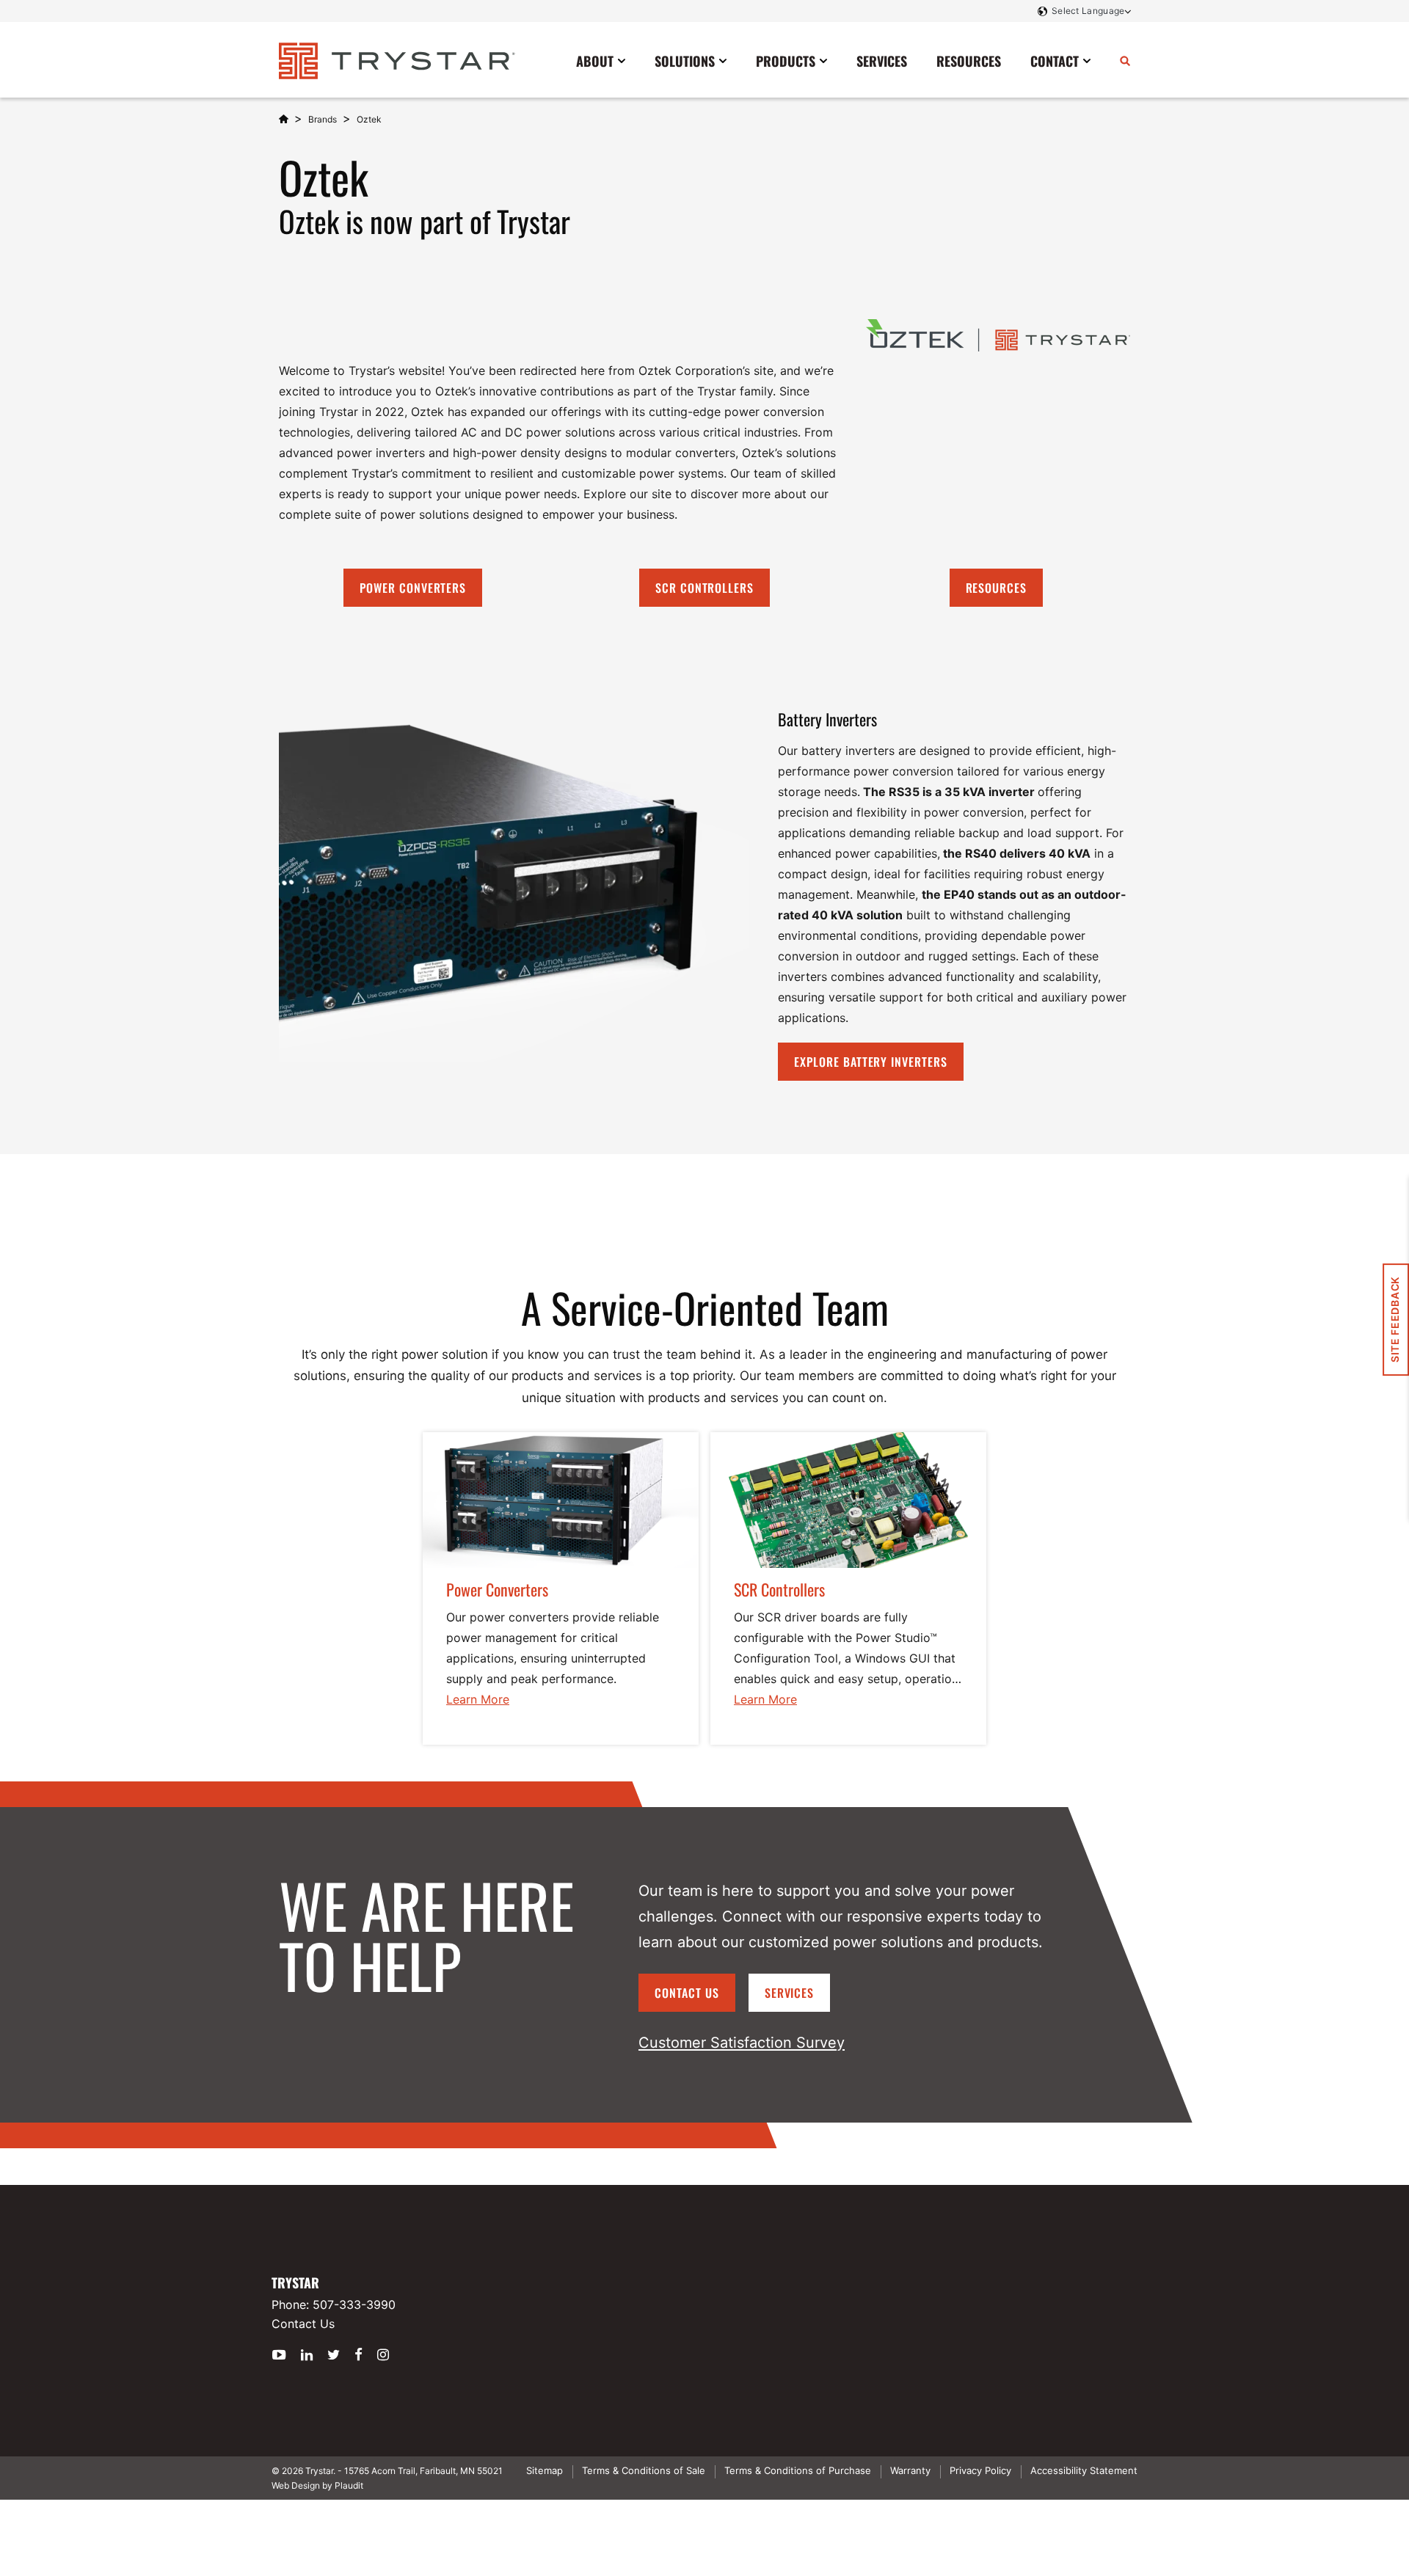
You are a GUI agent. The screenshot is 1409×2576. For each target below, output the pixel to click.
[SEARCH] (1125, 60)
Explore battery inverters (871, 1062)
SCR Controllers (704, 588)
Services (790, 1993)
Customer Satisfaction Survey (742, 2043)
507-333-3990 (354, 2305)
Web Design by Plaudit (317, 2485)
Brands (323, 119)
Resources (997, 588)
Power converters (413, 588)
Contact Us (687, 1993)
